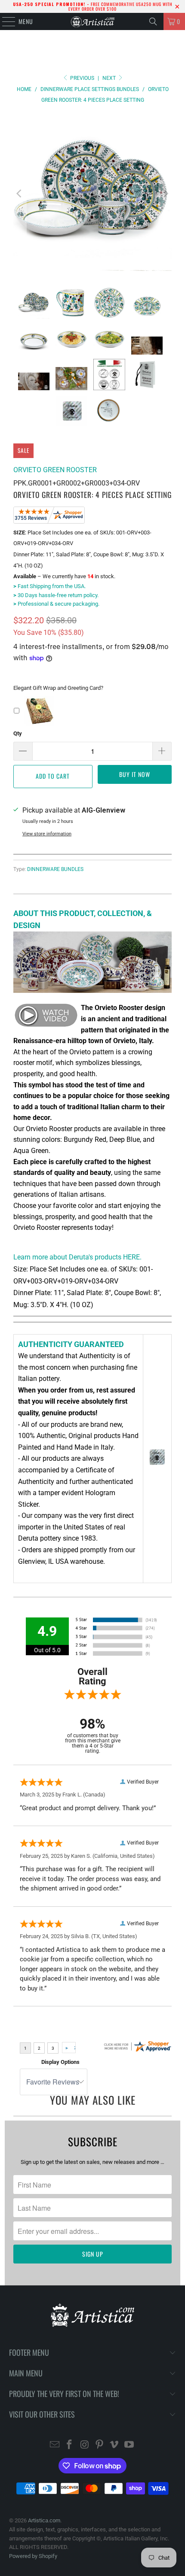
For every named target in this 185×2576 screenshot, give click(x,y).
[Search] (153, 21)
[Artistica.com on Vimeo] (114, 2445)
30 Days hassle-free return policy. (56, 595)
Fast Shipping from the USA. (49, 586)
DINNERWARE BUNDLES (55, 869)
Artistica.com (44, 2520)
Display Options (60, 2062)
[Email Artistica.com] (55, 2445)
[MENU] (4, 21)
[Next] (165, 194)
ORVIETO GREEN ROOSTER (55, 470)
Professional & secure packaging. (56, 604)
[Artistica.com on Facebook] (70, 2445)
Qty (18, 733)
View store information (47, 834)
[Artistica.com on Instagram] (85, 2445)
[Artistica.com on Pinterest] (100, 2445)
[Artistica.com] (93, 21)
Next (110, 78)
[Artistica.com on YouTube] (129, 2445)
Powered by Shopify (33, 2556)
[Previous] (20, 194)
